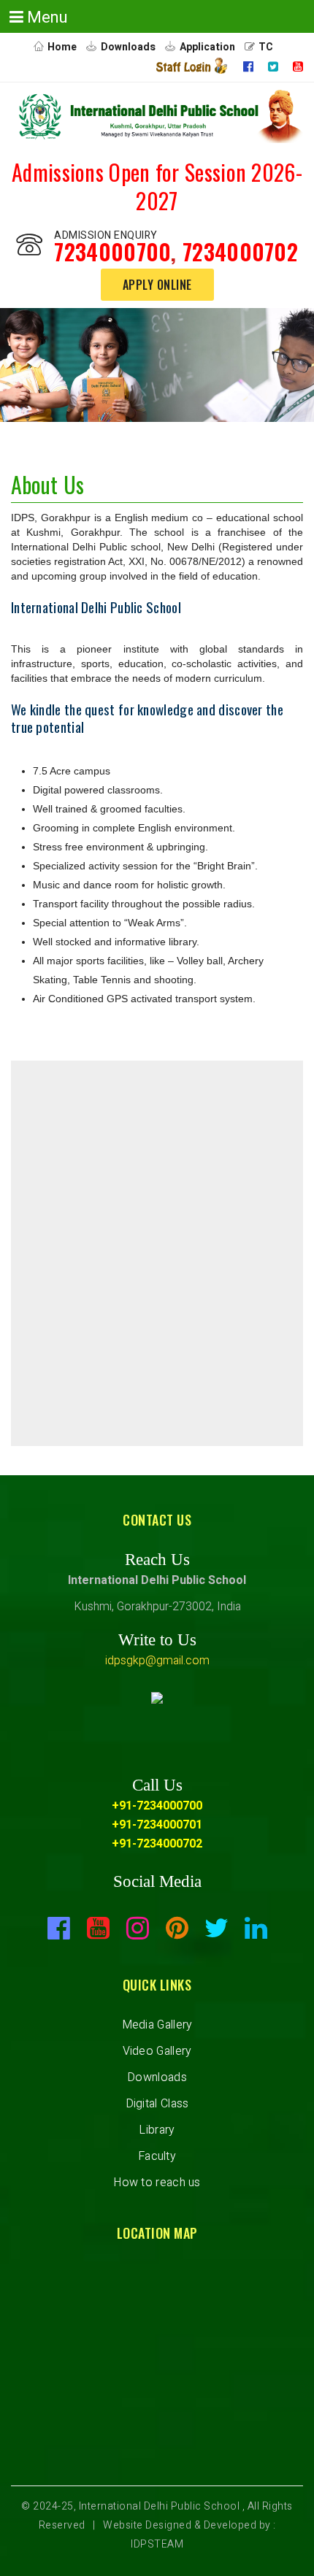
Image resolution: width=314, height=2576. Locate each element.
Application (207, 47)
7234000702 (240, 251)
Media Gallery (157, 2025)
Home (62, 47)
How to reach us (157, 2183)
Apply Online (157, 285)
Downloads (128, 47)
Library (157, 2130)
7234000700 (112, 251)
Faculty (157, 2156)
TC (266, 47)
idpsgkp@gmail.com (157, 1661)
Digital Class (157, 2104)
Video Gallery (157, 2051)
